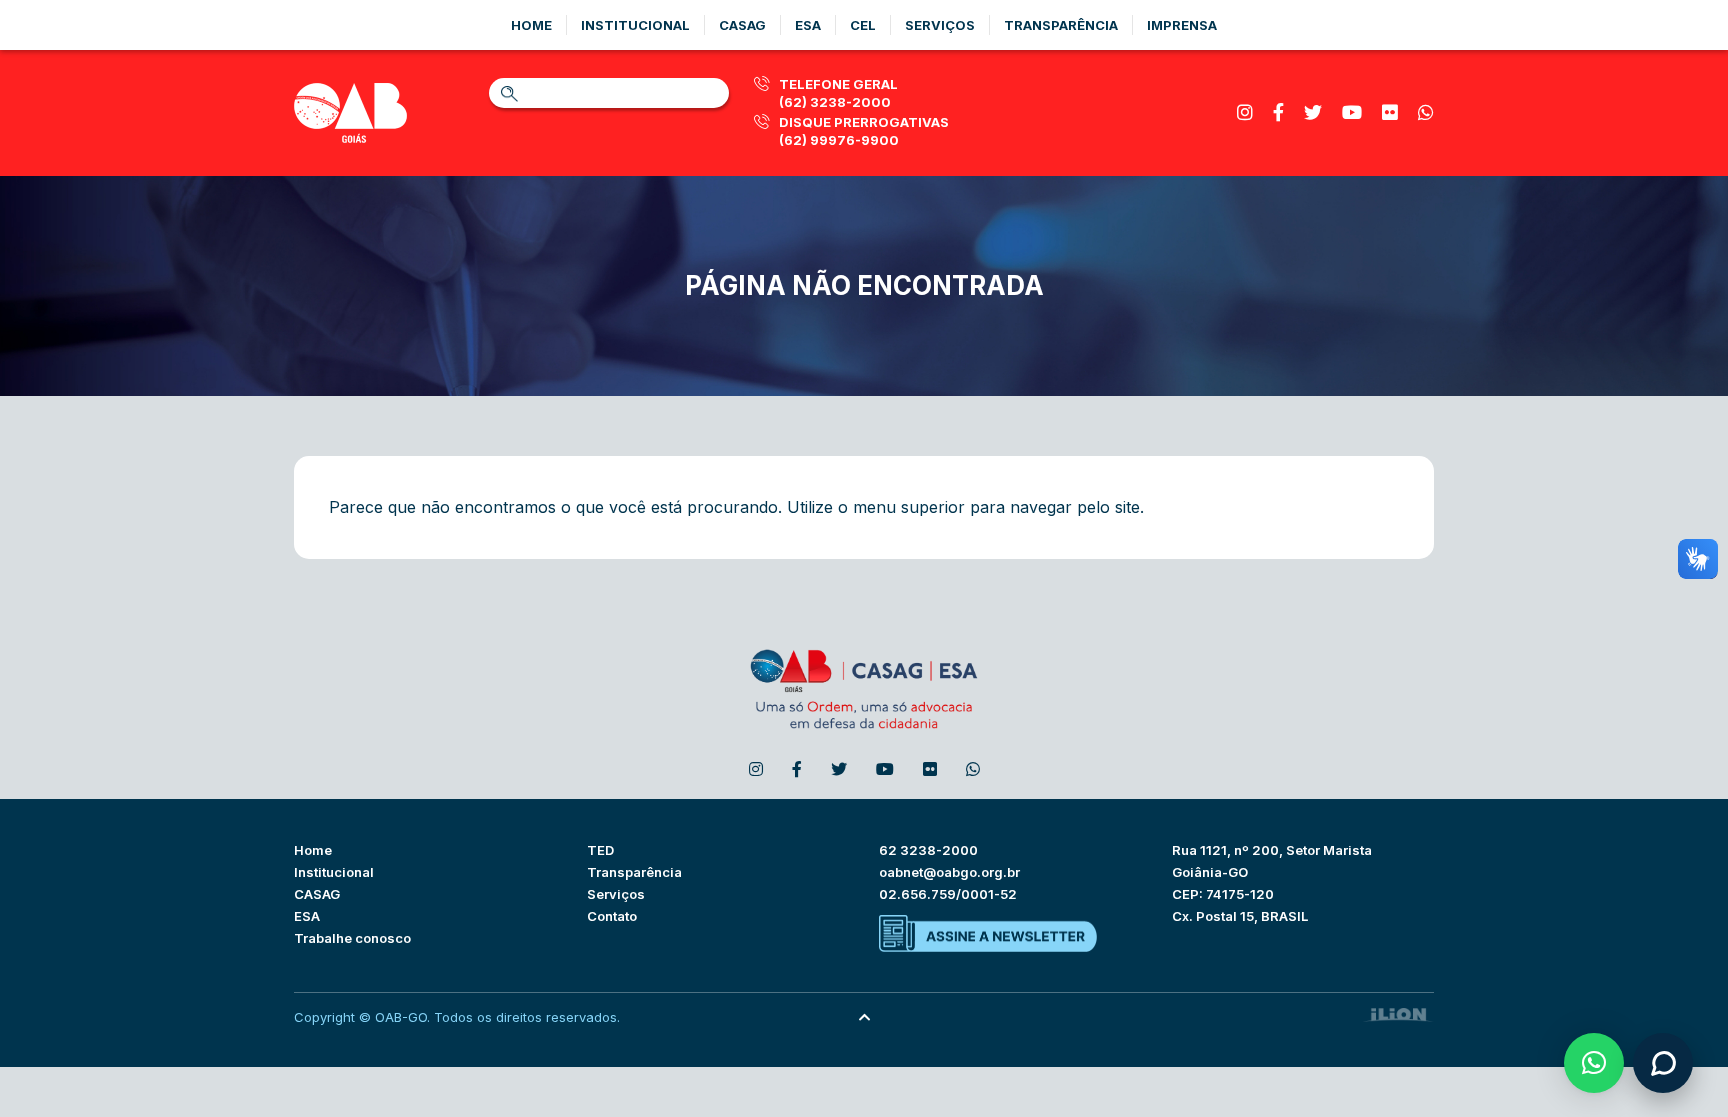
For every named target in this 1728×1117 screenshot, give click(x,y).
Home (531, 25)
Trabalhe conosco (352, 938)
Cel (863, 25)
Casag (742, 25)
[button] (1594, 1063)
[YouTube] (1352, 112)
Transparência (1061, 25)
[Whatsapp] (1426, 112)
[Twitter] (1313, 112)
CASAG (317, 894)
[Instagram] (1245, 112)
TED (600, 850)
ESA (307, 916)
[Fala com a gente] (1663, 1063)
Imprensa (1182, 25)
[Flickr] (1390, 112)
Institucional (635, 25)
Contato (612, 916)
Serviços (940, 25)
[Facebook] (1278, 112)
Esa (808, 25)
